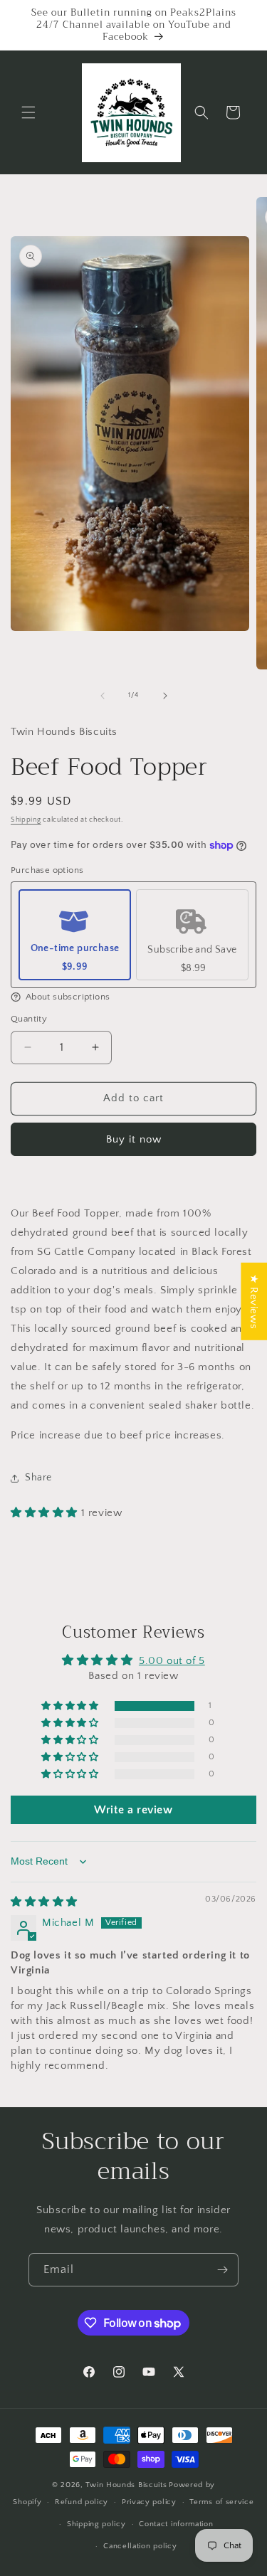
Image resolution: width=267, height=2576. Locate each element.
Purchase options (47, 870)
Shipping (26, 820)
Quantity (29, 1019)
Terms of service (221, 2502)
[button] (28, 112)
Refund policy (82, 2502)
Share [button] (38, 1478)
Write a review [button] (133, 1810)
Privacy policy (149, 2502)
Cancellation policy (140, 2546)
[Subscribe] (222, 2270)
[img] (44, 1902)
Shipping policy (96, 2524)
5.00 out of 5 (172, 1661)
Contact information (176, 2524)
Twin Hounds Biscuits (126, 2485)
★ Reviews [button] (254, 1301)
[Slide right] (165, 696)
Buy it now (134, 1139)
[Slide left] (103, 696)
